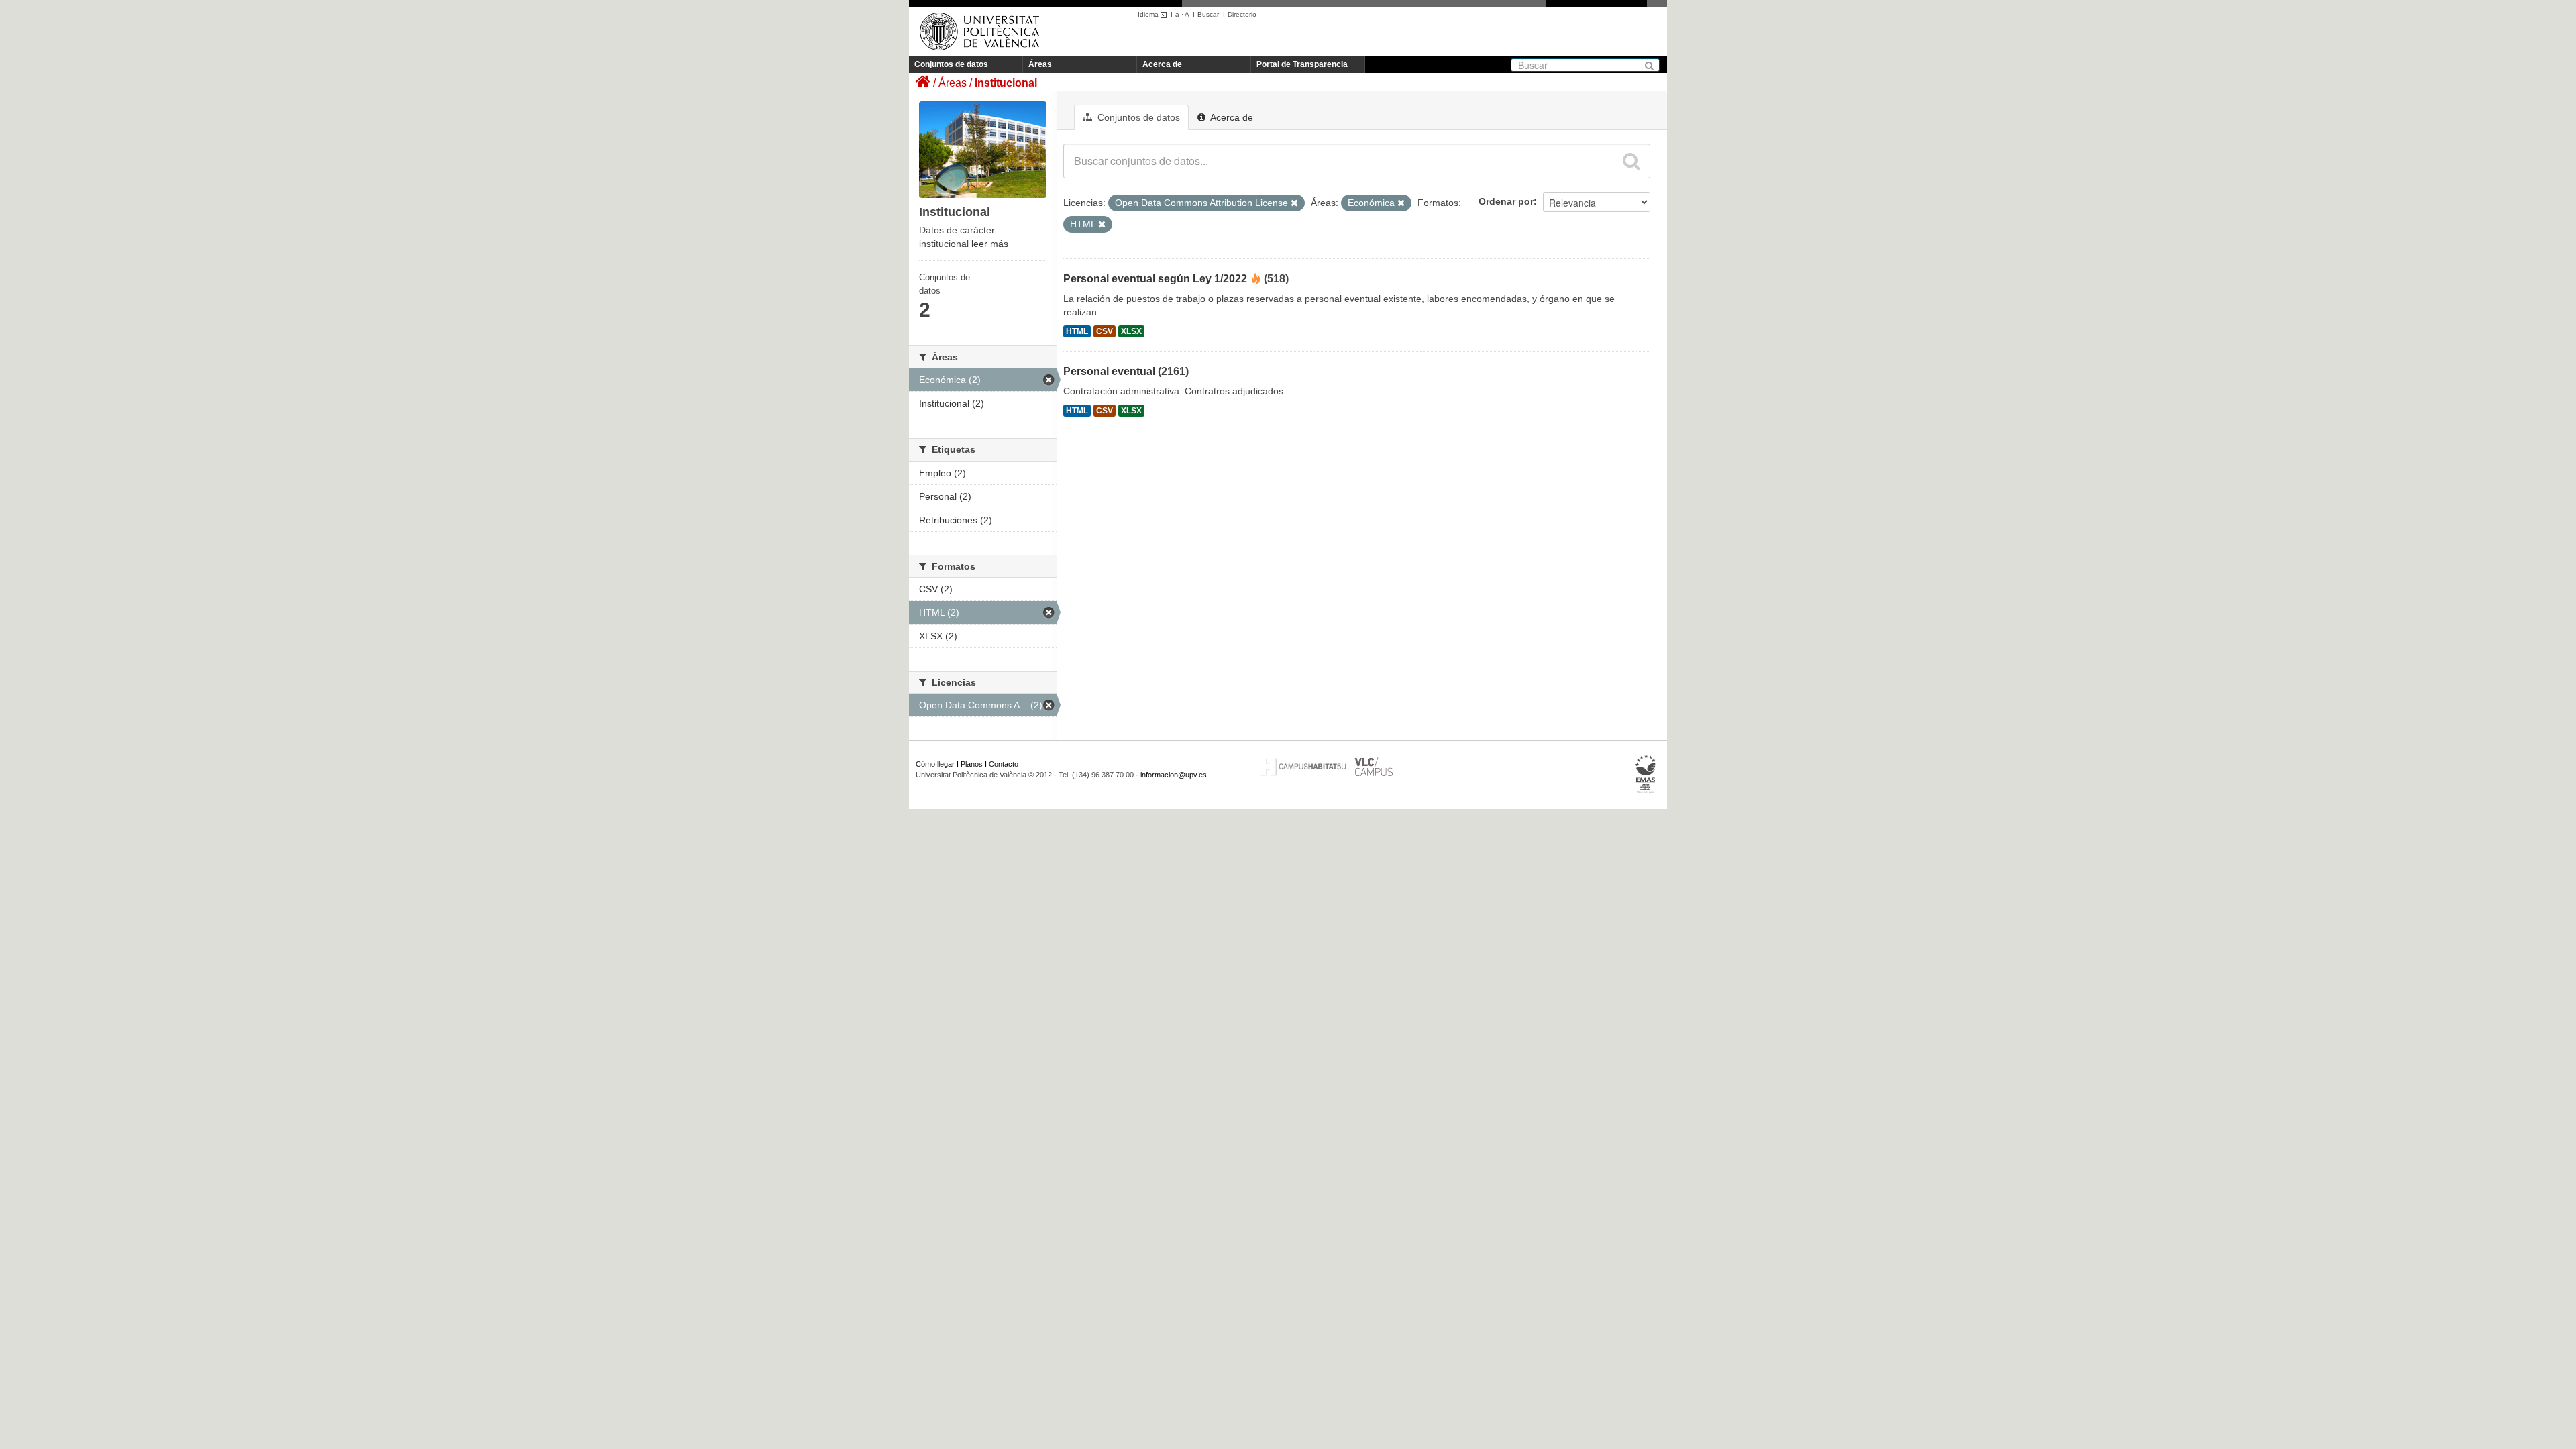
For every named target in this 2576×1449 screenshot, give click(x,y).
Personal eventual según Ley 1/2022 (1155, 279)
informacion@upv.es (1174, 775)
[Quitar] (1294, 203)
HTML (1077, 331)
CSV (1105, 331)
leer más (990, 244)
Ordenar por (1506, 201)
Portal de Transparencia (1302, 64)
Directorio (1242, 14)
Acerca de (1162, 64)
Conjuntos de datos (951, 64)
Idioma (1149, 14)
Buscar (1208, 14)
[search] (1631, 161)
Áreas (1040, 64)
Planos (972, 764)
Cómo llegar (935, 764)
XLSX (1131, 331)
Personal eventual (1109, 371)
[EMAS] (1646, 774)
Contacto (1004, 764)
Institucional (1006, 83)
